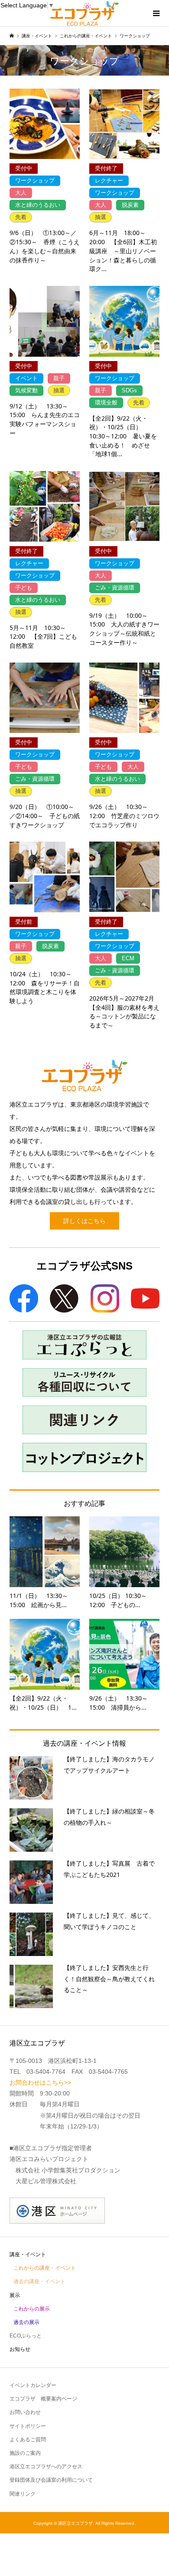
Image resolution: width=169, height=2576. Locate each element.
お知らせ (20, 2349)
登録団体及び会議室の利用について (51, 2480)
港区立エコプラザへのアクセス (46, 2467)
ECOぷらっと (26, 2336)
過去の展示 (26, 2322)
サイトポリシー (28, 2426)
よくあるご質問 (28, 2440)
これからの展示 (32, 2309)
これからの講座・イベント (45, 2268)
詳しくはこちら (84, 1221)
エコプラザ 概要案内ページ (43, 2399)
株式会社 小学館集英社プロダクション (68, 2170)
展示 (15, 2295)
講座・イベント (28, 2254)
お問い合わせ (25, 2412)
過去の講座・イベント (39, 2281)
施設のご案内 (25, 2453)
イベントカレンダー (33, 2385)
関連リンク (23, 2494)
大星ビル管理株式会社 (46, 2181)
